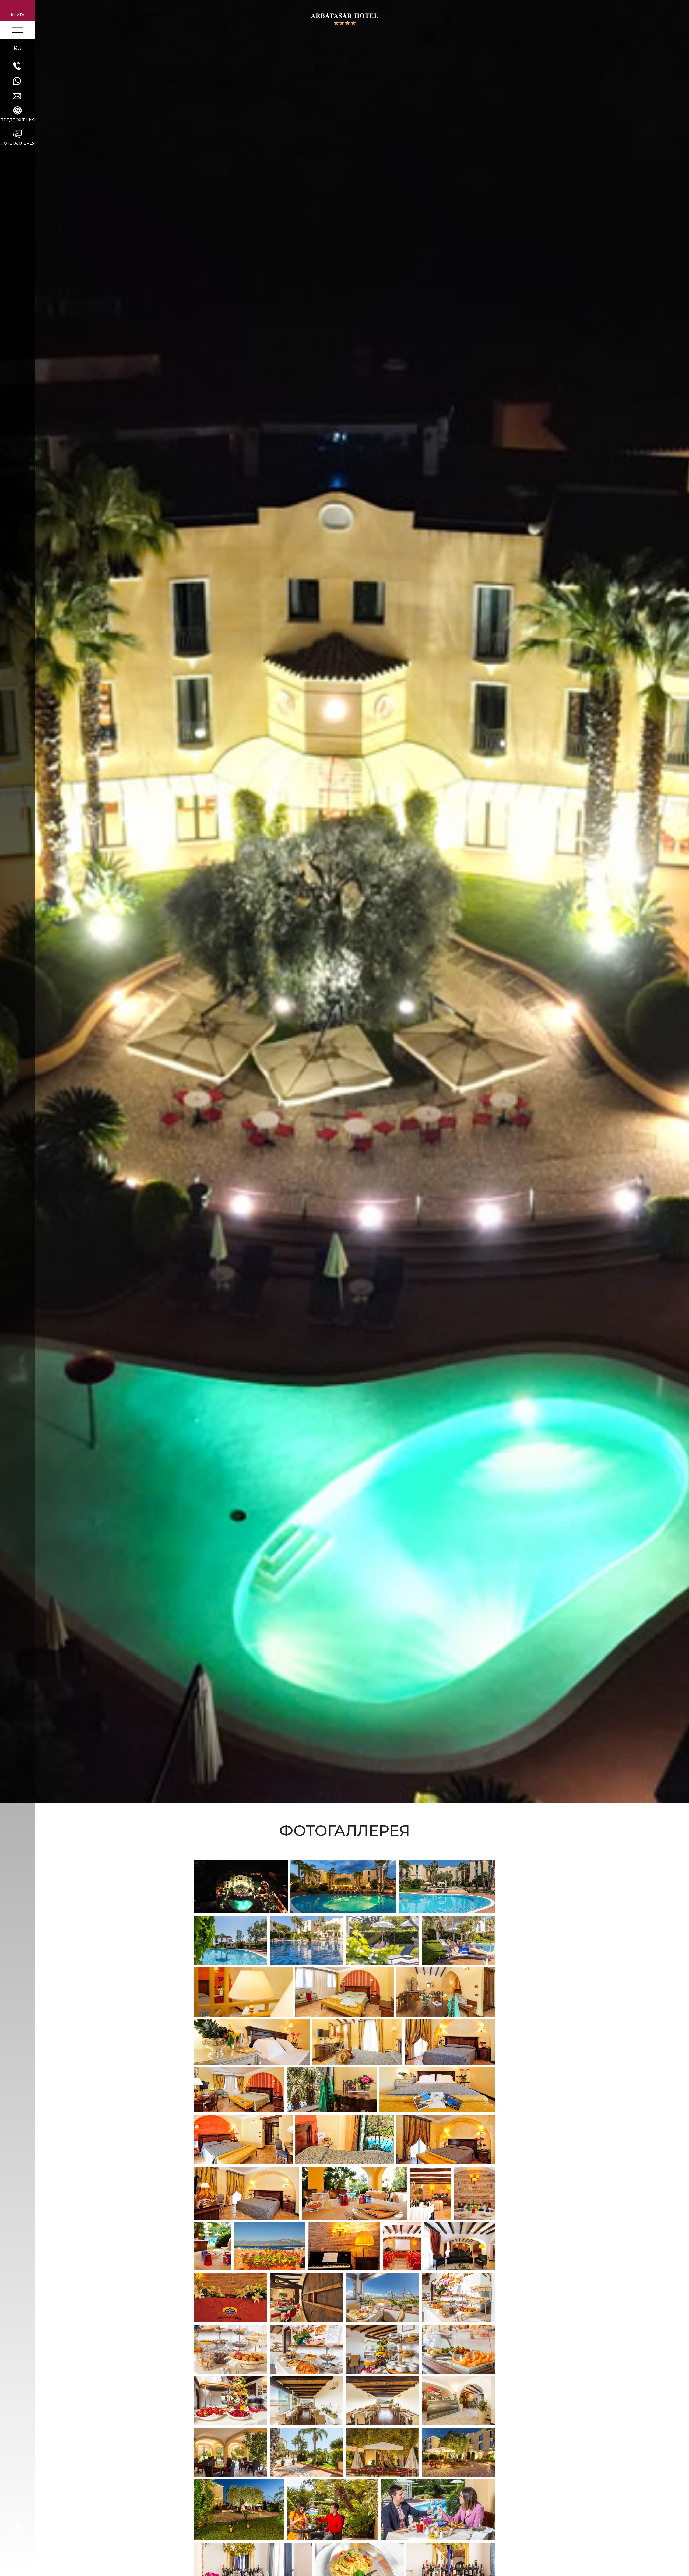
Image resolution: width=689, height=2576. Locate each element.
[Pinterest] (17, 2556)
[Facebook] (17, 2528)
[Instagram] (17, 2542)
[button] (18, 10)
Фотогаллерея (18, 143)
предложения (18, 120)
